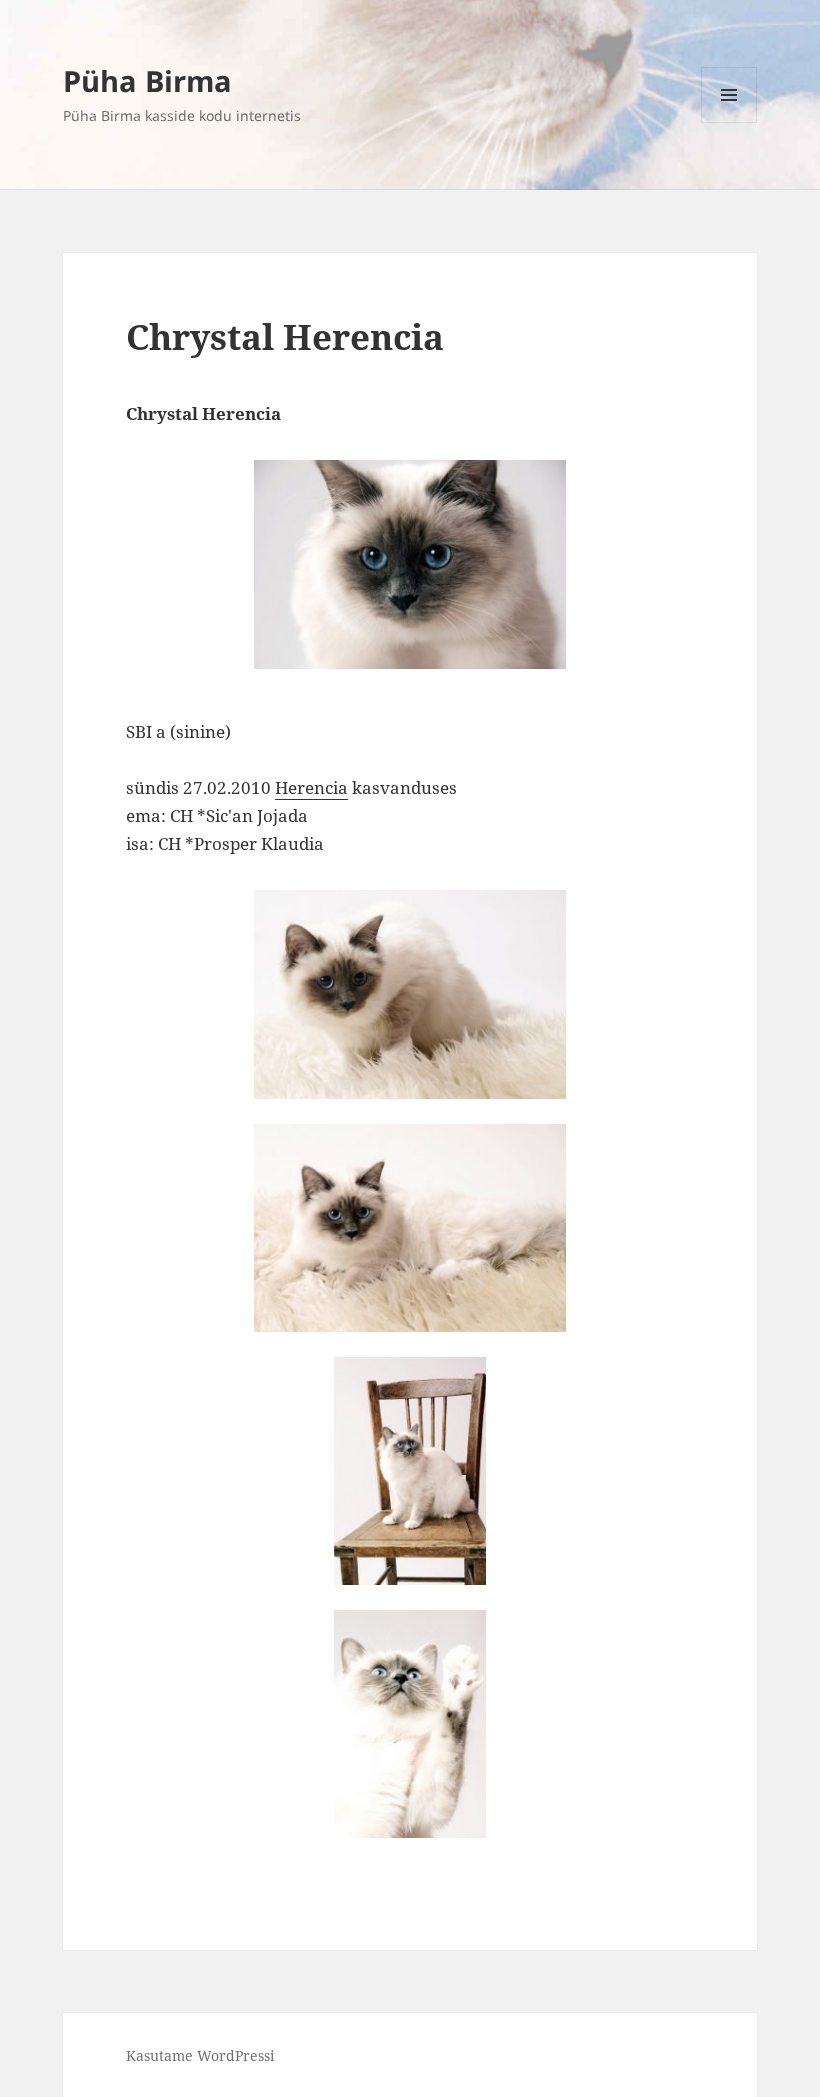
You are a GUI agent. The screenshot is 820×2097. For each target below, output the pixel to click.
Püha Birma (147, 80)
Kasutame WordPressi (200, 2055)
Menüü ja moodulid (729, 122)
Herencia (311, 787)
